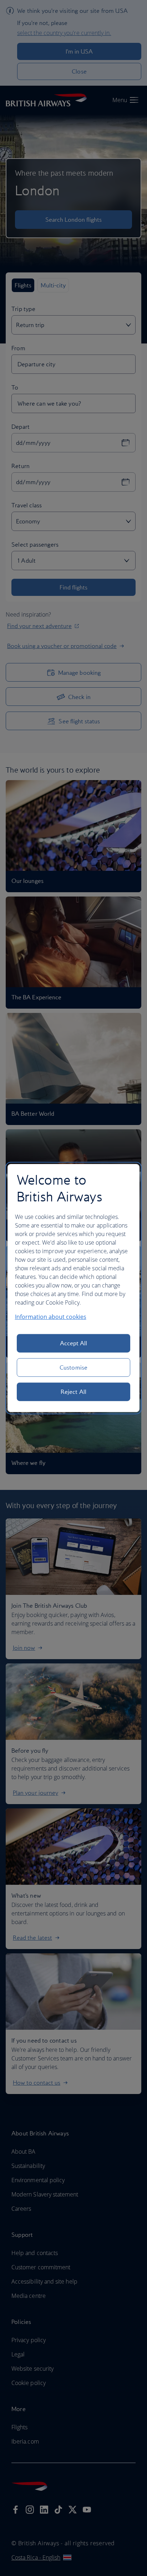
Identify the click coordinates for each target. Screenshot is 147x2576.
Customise (73, 1367)
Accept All (74, 1343)
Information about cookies (51, 1317)
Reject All (73, 1392)
